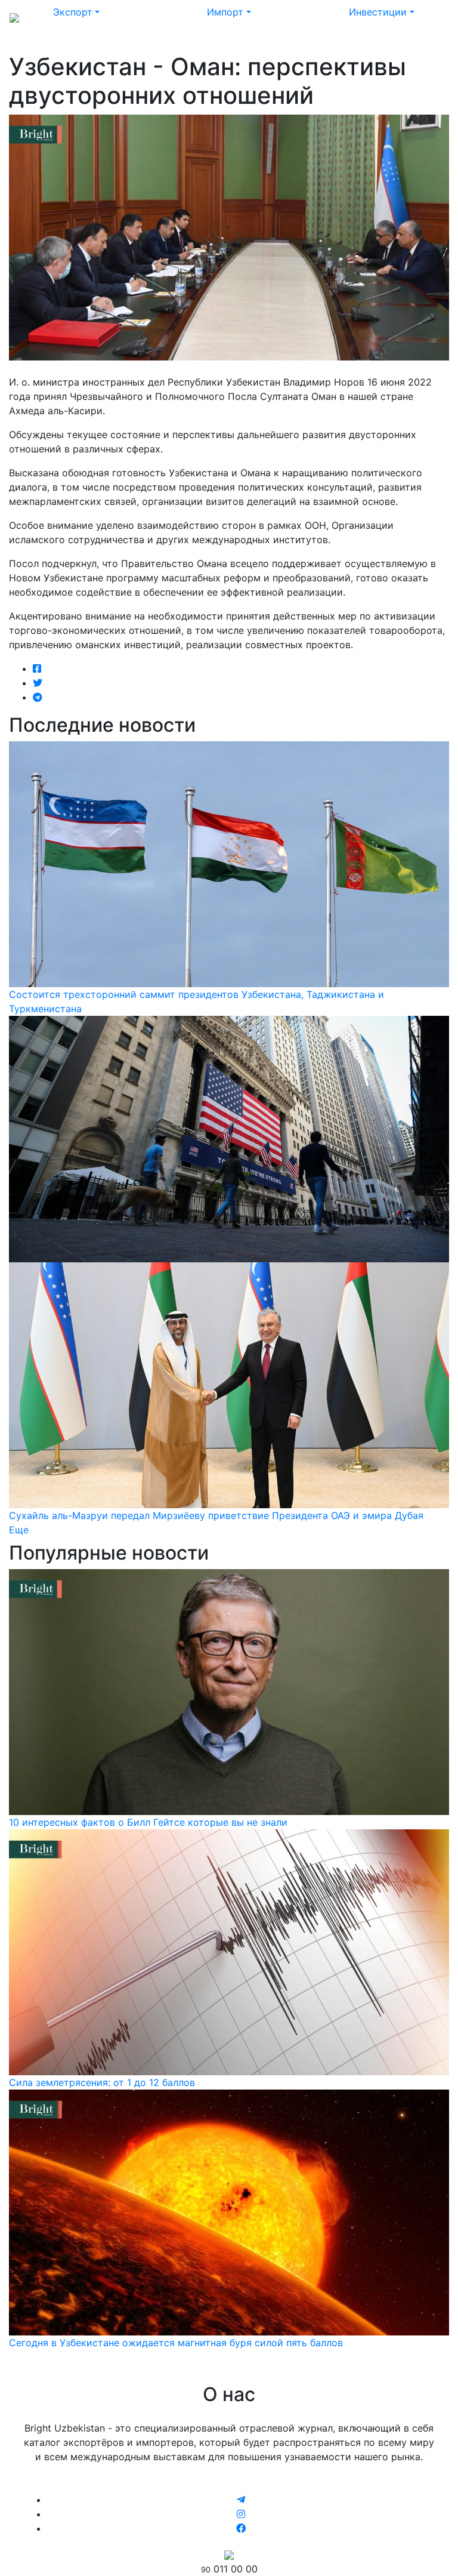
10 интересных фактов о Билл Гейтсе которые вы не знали (148, 1822)
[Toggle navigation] (432, 17)
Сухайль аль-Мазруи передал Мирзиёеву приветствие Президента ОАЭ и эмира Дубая (216, 1515)
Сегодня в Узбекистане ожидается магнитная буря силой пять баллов (176, 2343)
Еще (19, 1530)
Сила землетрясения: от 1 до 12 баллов (102, 2082)
